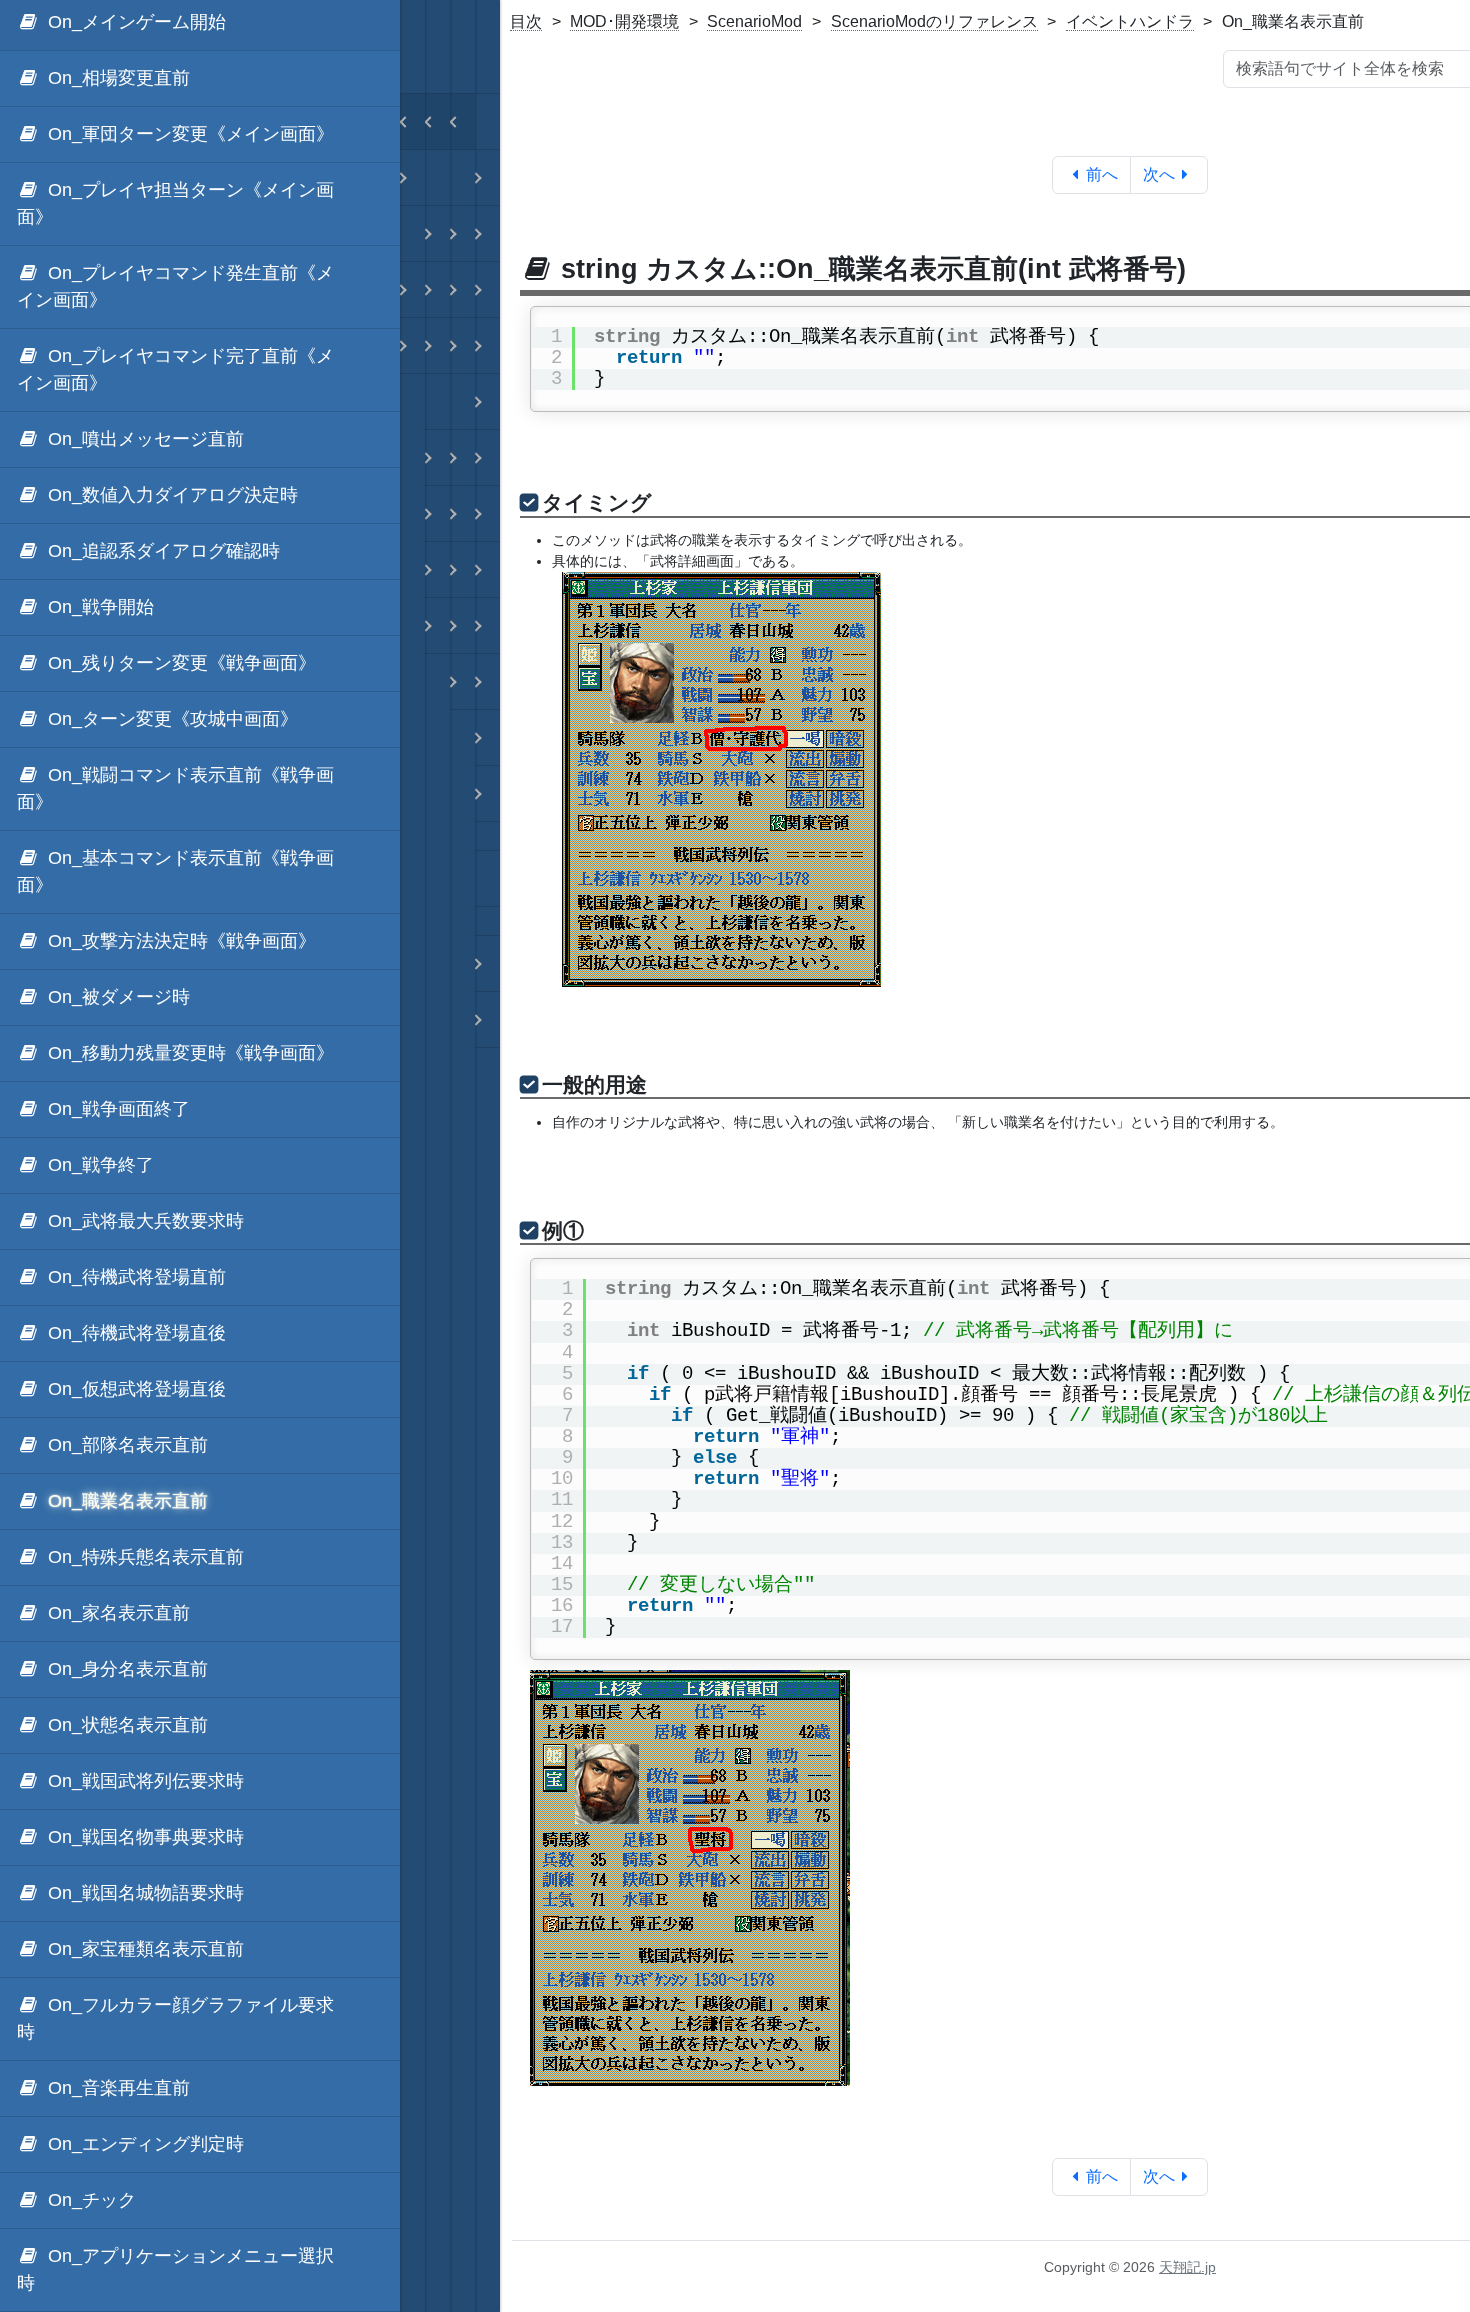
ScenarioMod (754, 21)
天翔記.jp (1187, 2267)
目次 (526, 21)
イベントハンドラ (1130, 21)
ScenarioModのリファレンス (934, 21)
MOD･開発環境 (624, 21)
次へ (1159, 174)
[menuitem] (200, 79)
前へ (1102, 174)
